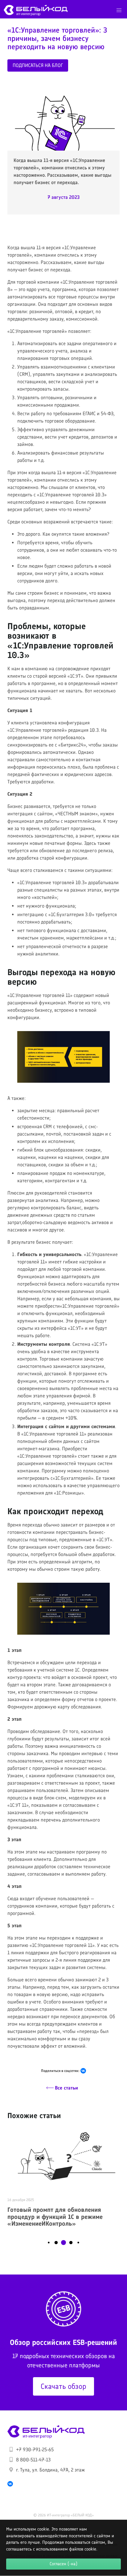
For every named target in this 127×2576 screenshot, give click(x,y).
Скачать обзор (63, 2386)
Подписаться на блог (38, 65)
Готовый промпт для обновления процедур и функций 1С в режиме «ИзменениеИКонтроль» (55, 2217)
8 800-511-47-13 (33, 2460)
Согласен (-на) (63, 2564)
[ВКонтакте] (83, 2071)
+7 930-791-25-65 (35, 2450)
